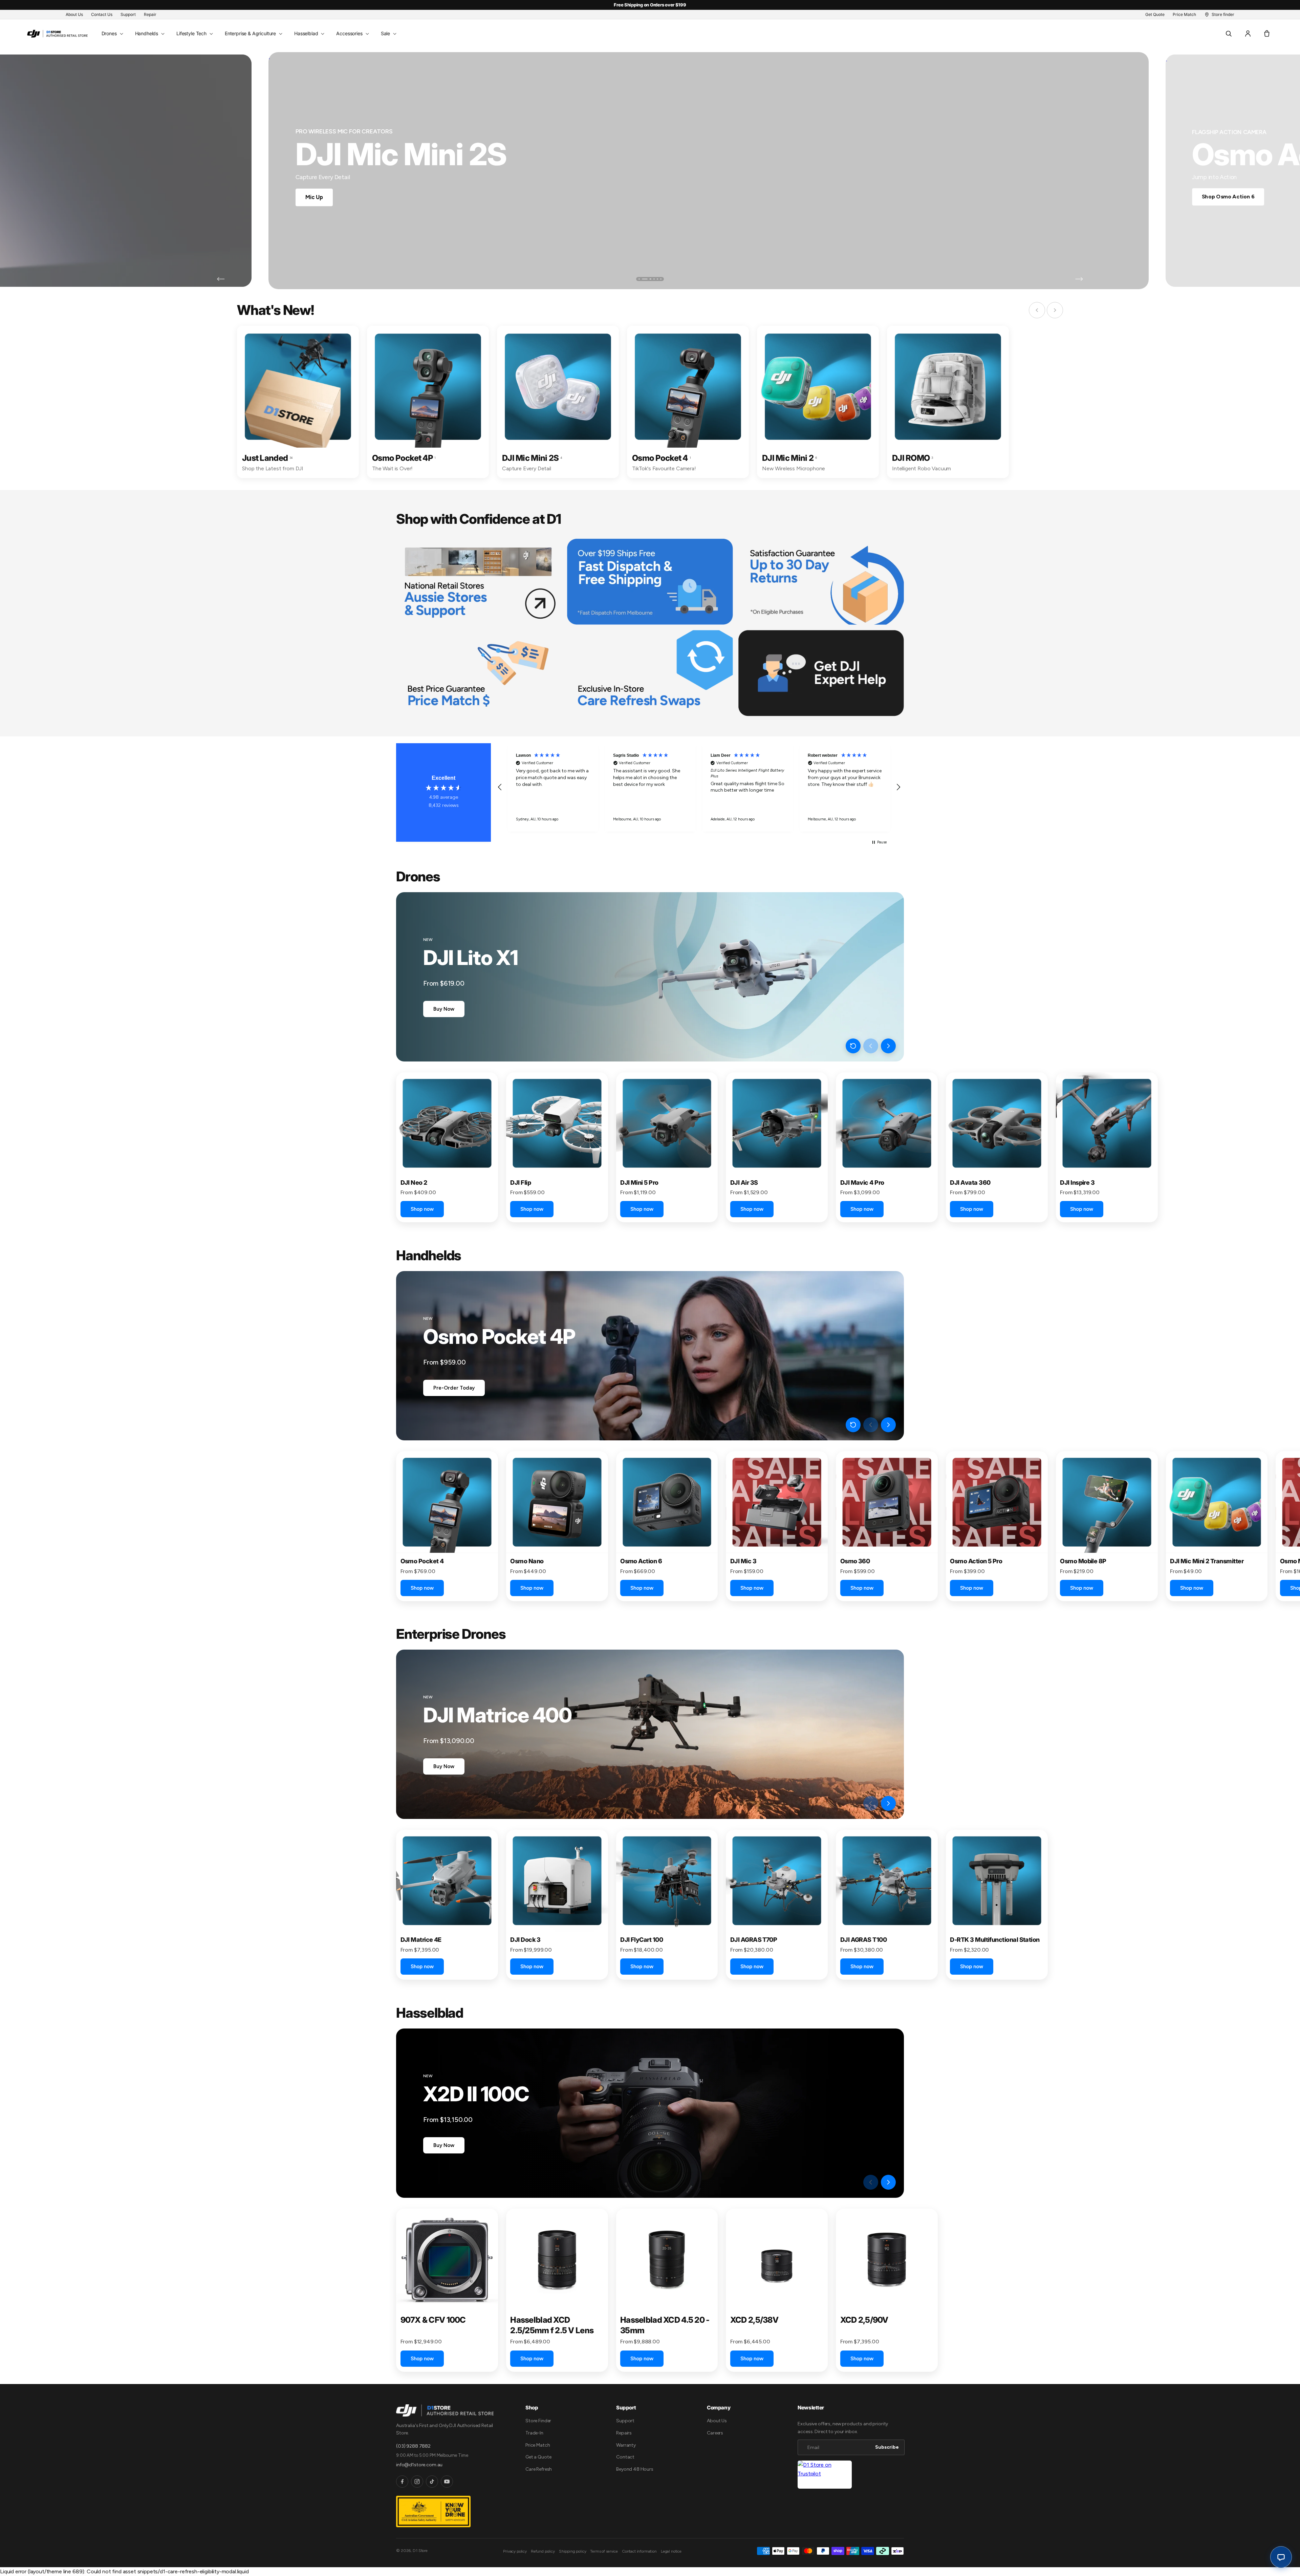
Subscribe (584, 1337)
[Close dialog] (773, 1222)
